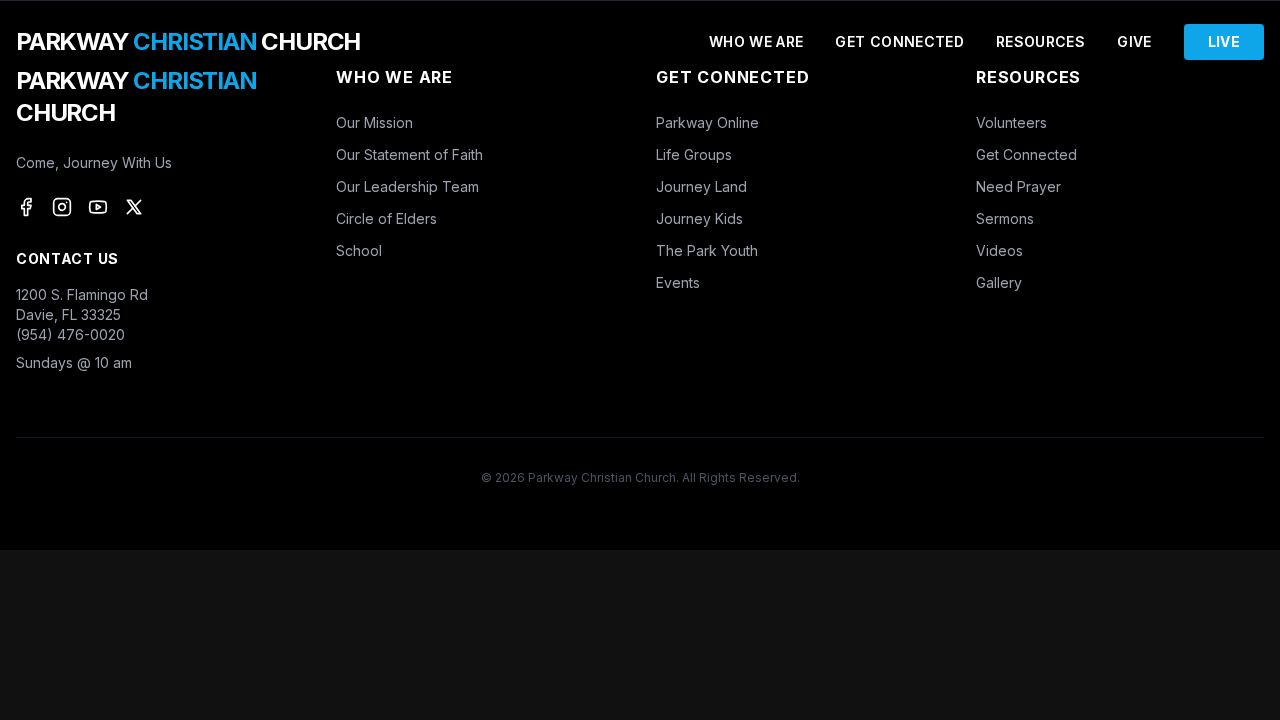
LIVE (1224, 41)
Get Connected (1026, 154)
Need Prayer (1018, 186)
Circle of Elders (386, 218)
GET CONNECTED (899, 41)
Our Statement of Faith (409, 154)
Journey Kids (699, 218)
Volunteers (1011, 122)
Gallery (999, 282)
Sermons (1005, 218)
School (359, 250)
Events (678, 282)
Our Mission (374, 122)
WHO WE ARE (756, 41)
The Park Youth (707, 250)
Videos (999, 250)
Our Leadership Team (407, 186)
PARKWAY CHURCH (188, 41)
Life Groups (694, 154)
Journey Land (701, 186)
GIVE (1134, 41)
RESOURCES (1040, 41)
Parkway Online (707, 122)
